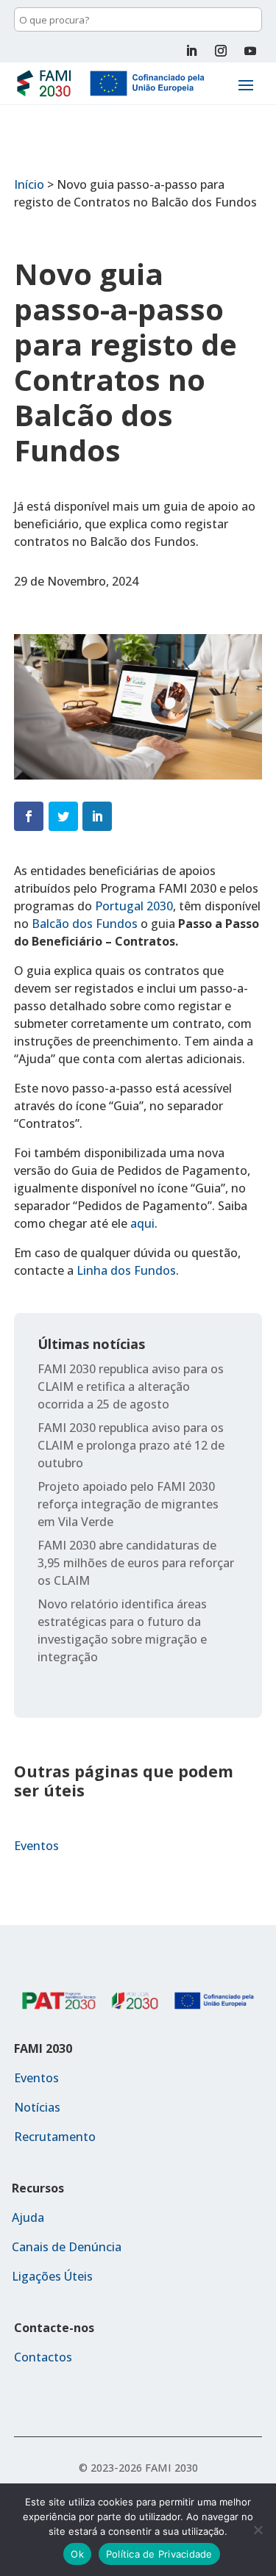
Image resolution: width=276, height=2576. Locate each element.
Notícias (37, 2107)
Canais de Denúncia (67, 2247)
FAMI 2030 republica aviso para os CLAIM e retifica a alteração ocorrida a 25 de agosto (131, 1386)
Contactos (43, 2357)
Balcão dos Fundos (85, 924)
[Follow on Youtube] (250, 51)
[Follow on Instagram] (221, 51)
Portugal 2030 (134, 906)
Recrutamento (55, 2137)
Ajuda (28, 2217)
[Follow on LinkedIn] (191, 51)
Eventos (36, 1846)
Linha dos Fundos (126, 1270)
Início (29, 184)
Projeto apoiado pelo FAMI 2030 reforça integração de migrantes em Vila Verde (128, 1504)
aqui (142, 1223)
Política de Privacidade (159, 2554)
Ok (77, 2554)
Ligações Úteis (52, 2276)
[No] (258, 2530)
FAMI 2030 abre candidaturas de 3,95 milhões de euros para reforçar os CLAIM (136, 1563)
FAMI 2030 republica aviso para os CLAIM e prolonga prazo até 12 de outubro (131, 1445)
